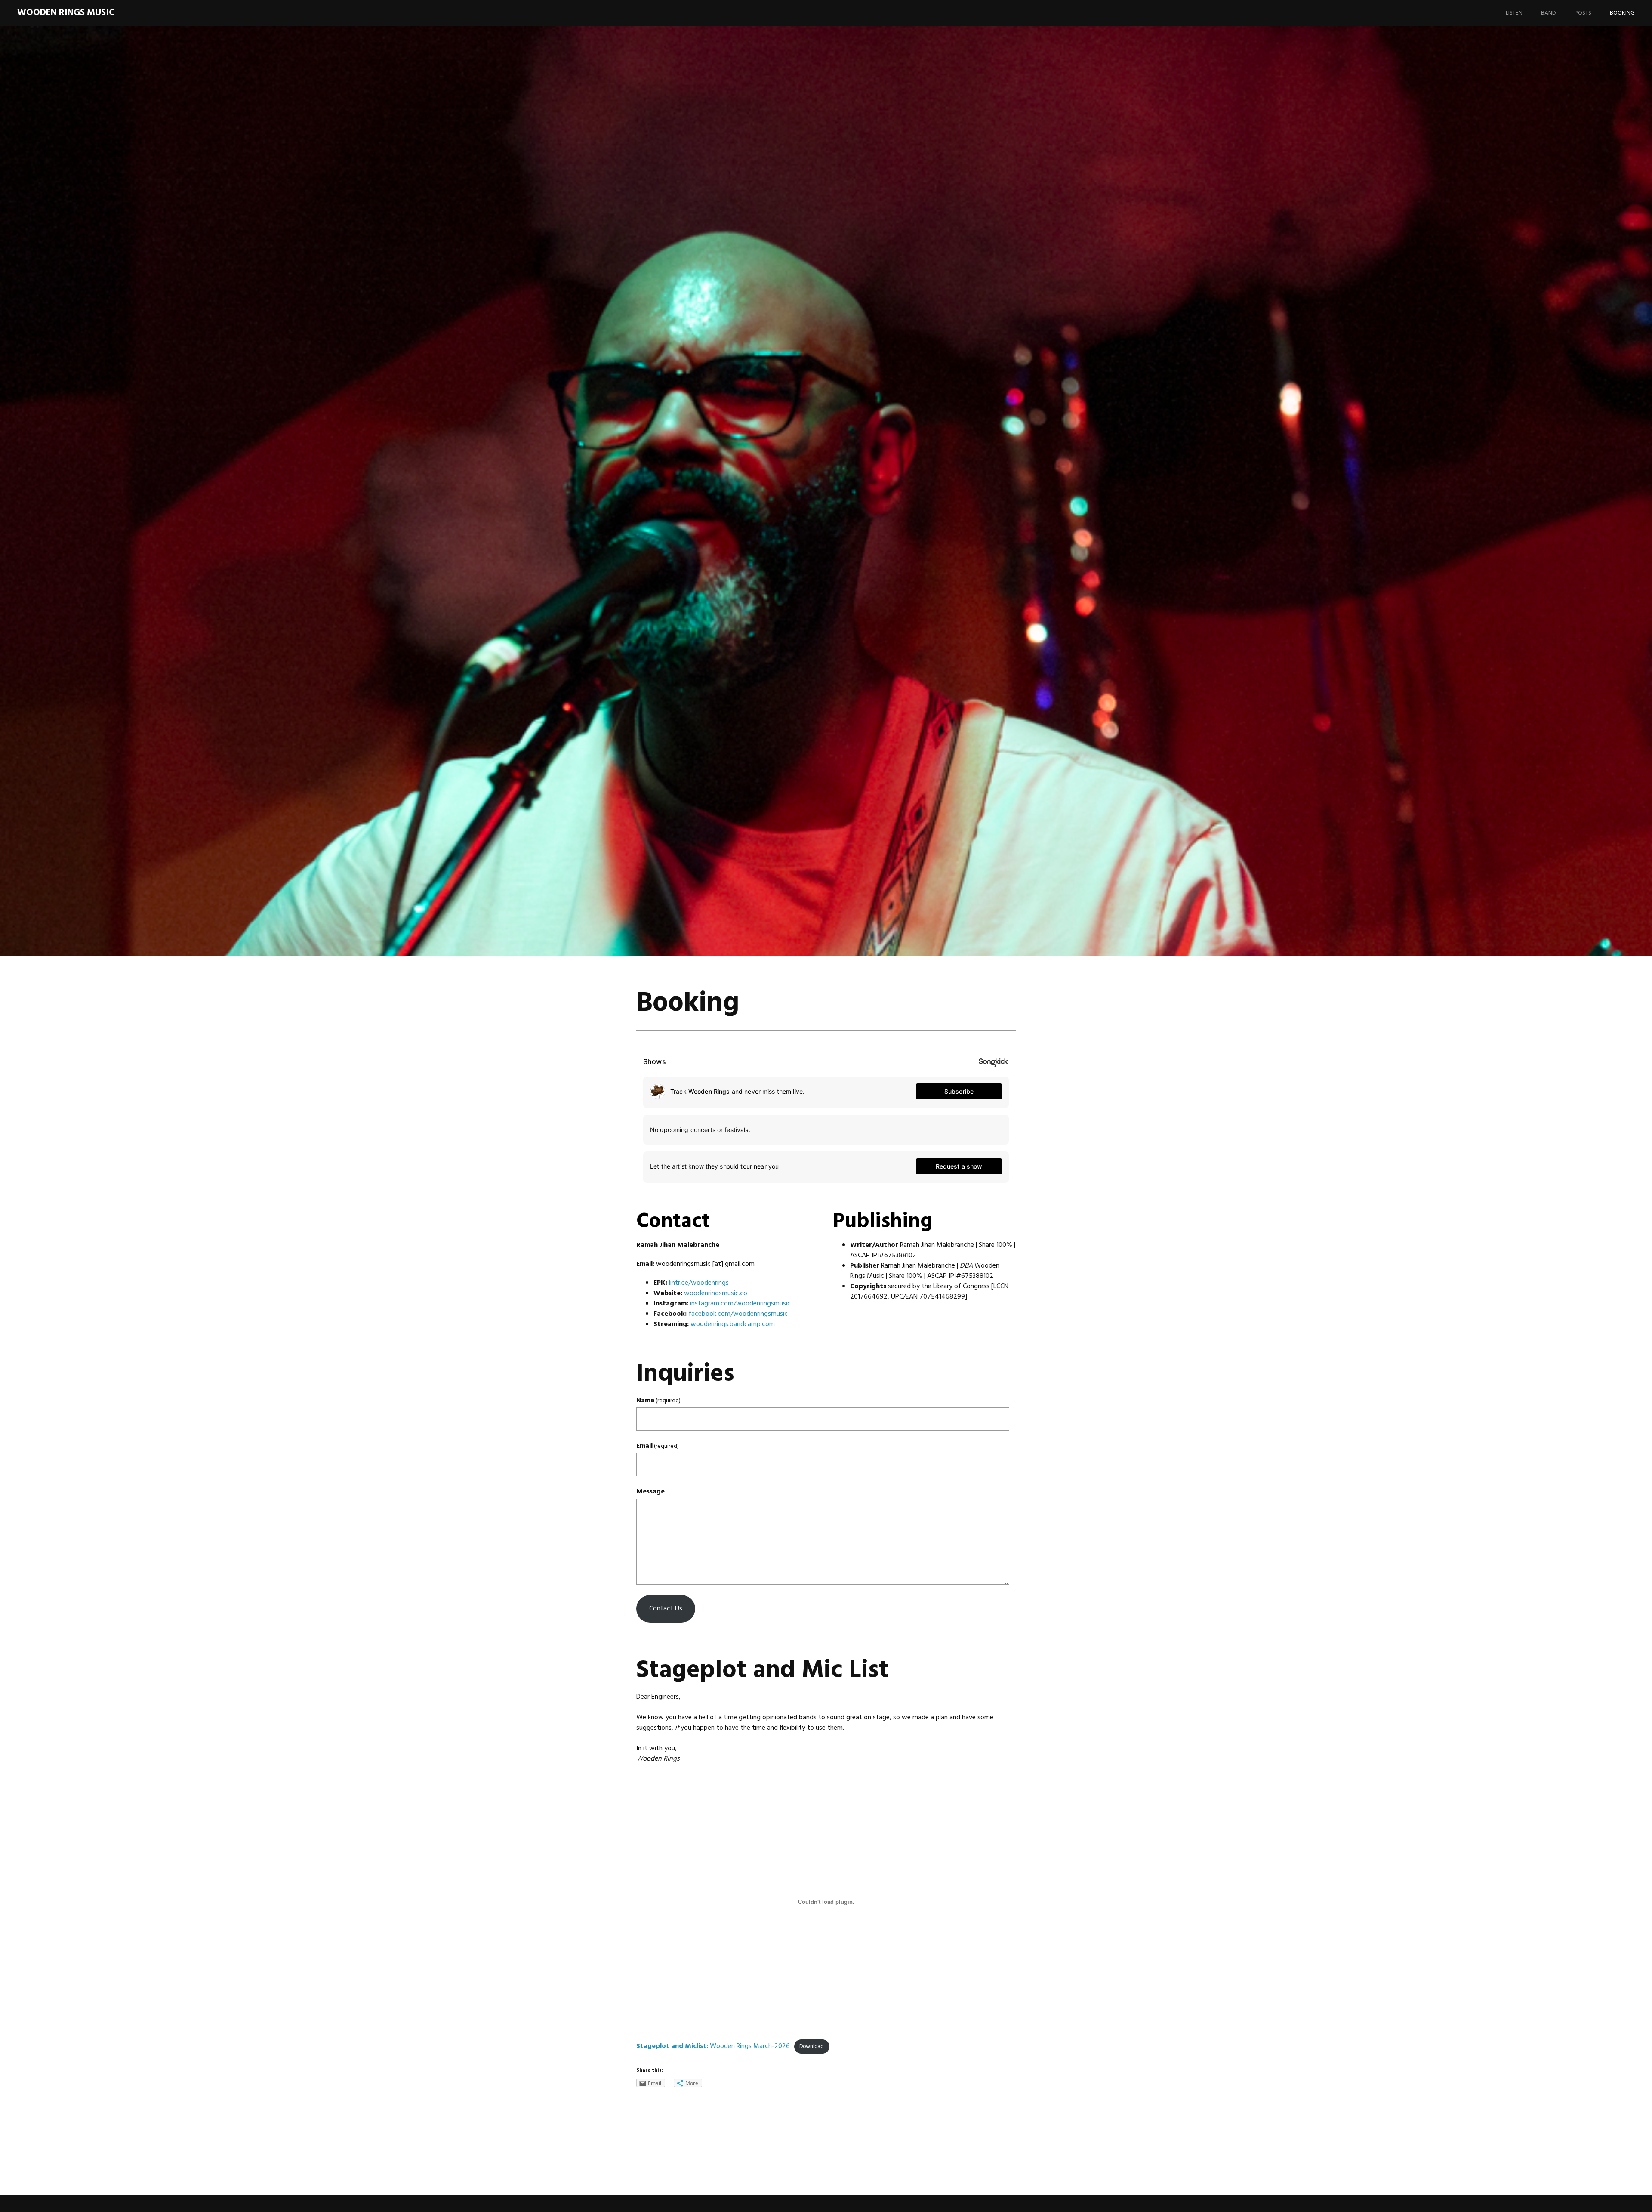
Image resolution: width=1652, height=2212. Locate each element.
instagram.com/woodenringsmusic (740, 1304)
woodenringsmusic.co (716, 1293)
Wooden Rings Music (66, 13)
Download (812, 2047)
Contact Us (666, 1609)
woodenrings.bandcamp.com (733, 1324)
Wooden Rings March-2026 (713, 2046)
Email (658, 1446)
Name (658, 1401)
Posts (1583, 13)
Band (1549, 13)
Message (650, 1492)
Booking (1622, 13)
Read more (596, 563)
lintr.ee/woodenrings (699, 1283)
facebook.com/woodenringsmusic (738, 1314)
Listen (1514, 13)
